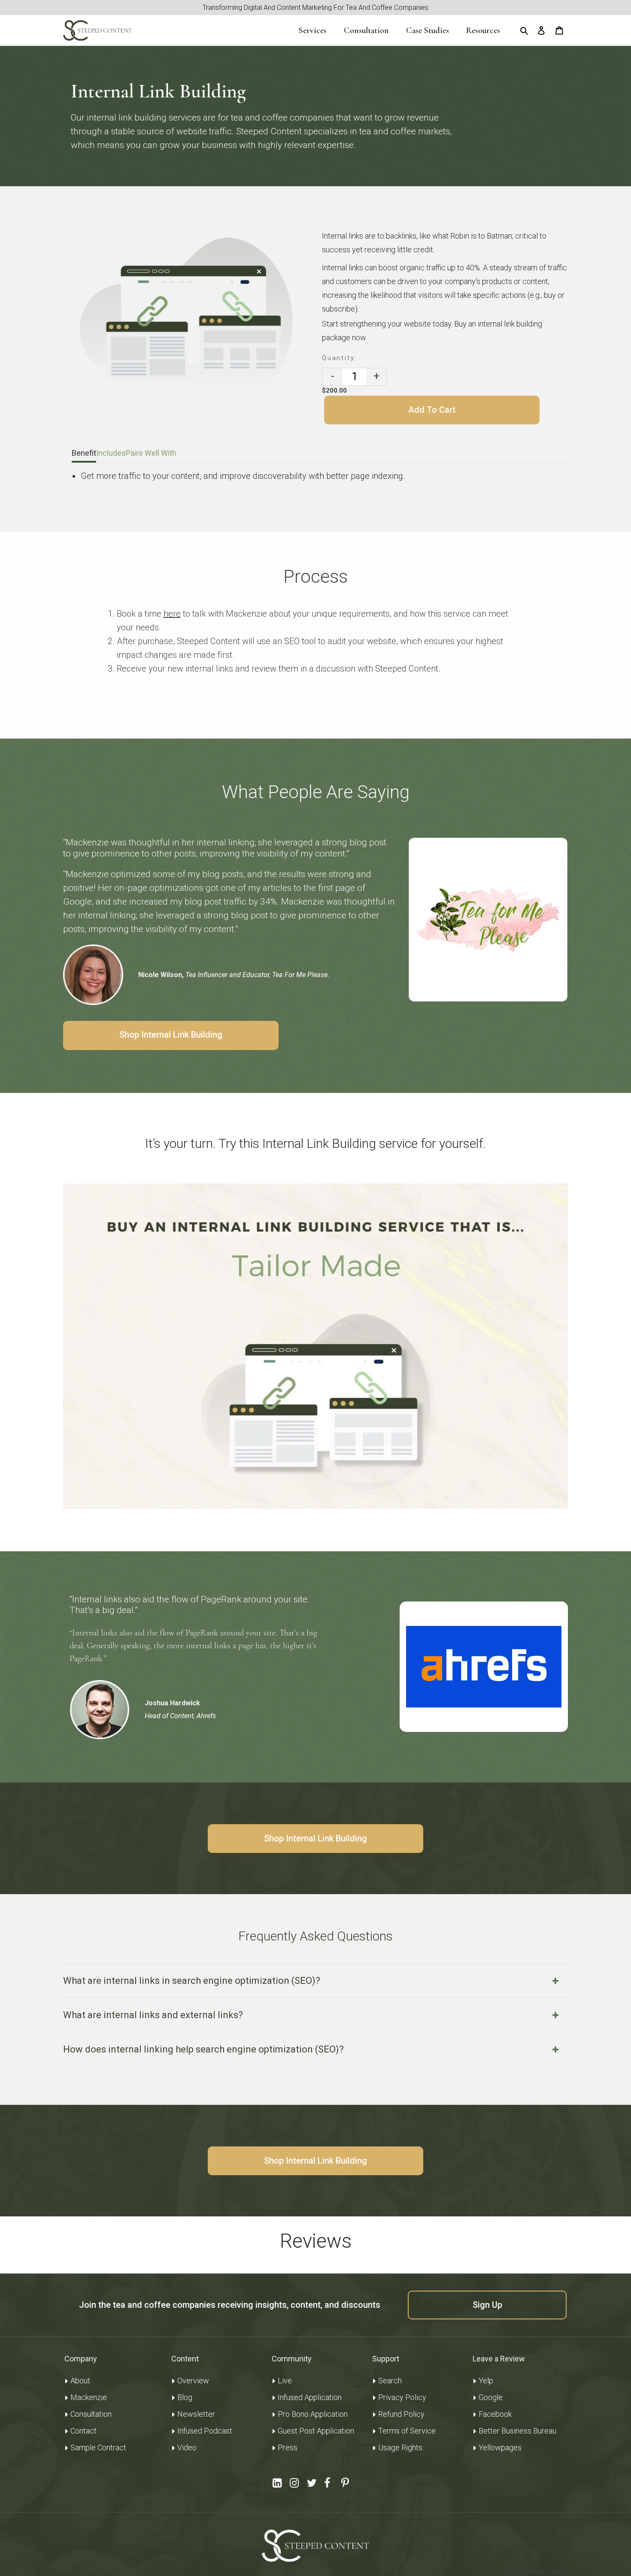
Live (285, 2381)
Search (390, 2381)
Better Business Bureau (517, 2431)
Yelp (486, 2381)
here (172, 614)
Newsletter (196, 2414)
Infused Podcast (205, 2431)
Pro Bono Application (313, 2414)
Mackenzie (89, 2397)
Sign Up (487, 2305)
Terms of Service (407, 2431)
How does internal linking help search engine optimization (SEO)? (203, 2049)
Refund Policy (401, 2414)
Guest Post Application (316, 2431)
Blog (185, 2397)
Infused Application (310, 2397)
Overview (193, 2381)
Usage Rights (400, 2447)
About (80, 2381)
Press (288, 2447)
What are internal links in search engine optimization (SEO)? (192, 1981)
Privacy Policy (402, 2397)
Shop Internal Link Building (171, 1035)
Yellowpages (500, 2447)
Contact (83, 2431)
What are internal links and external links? (153, 2015)
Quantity (338, 358)
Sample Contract (98, 2447)
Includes (111, 453)
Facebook (495, 2414)
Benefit (84, 453)
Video (187, 2447)
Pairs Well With (151, 453)
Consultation (91, 2414)
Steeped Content (547, 2571)
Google (491, 2397)
